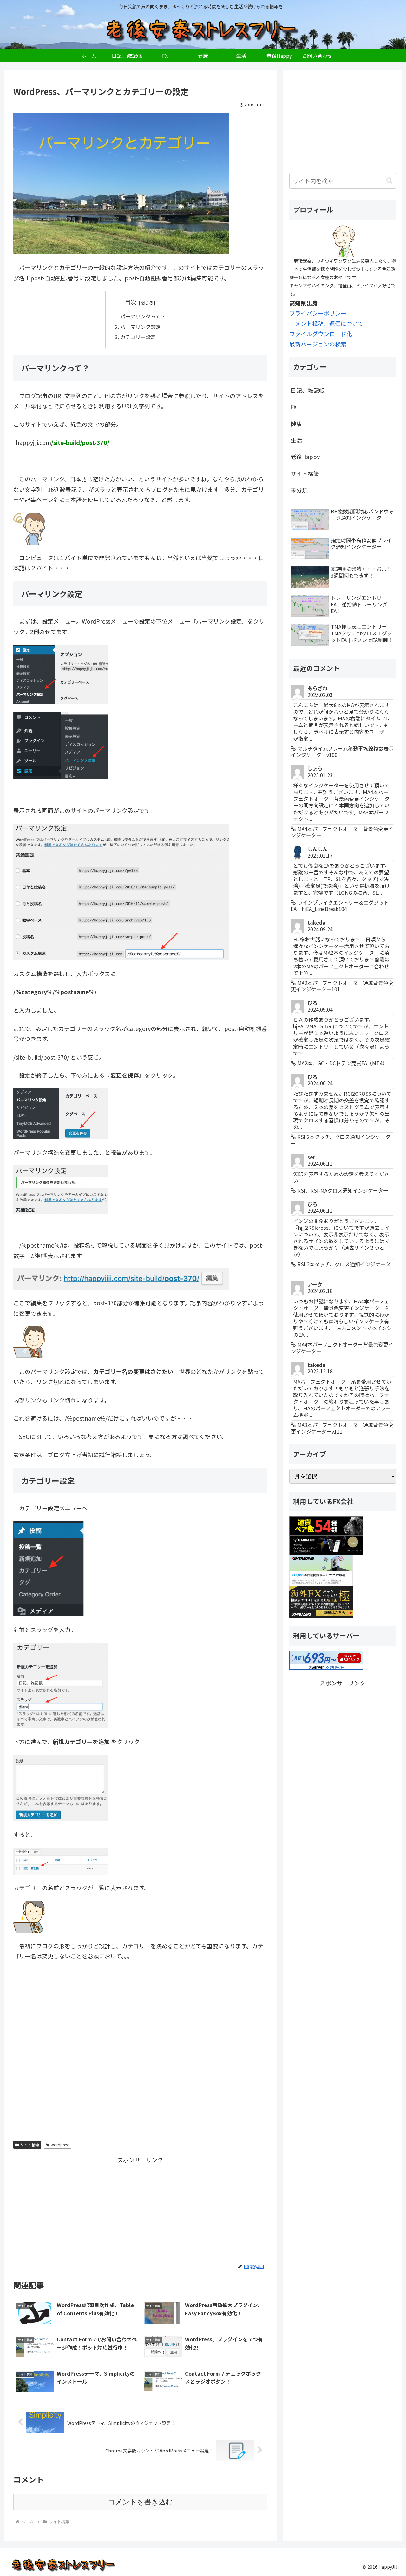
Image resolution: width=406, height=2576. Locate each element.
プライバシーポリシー (318, 313)
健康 (296, 424)
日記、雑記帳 (308, 390)
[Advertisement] (140, 2055)
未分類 (299, 490)
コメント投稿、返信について (326, 323)
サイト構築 (30, 2145)
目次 (131, 302)
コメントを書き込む (140, 2502)
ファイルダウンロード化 (321, 334)
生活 (296, 440)
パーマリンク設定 (141, 327)
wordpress (60, 2145)
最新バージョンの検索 (318, 344)
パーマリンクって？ (143, 316)
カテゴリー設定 (138, 337)
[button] (389, 181)
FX (294, 407)
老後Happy (305, 457)
